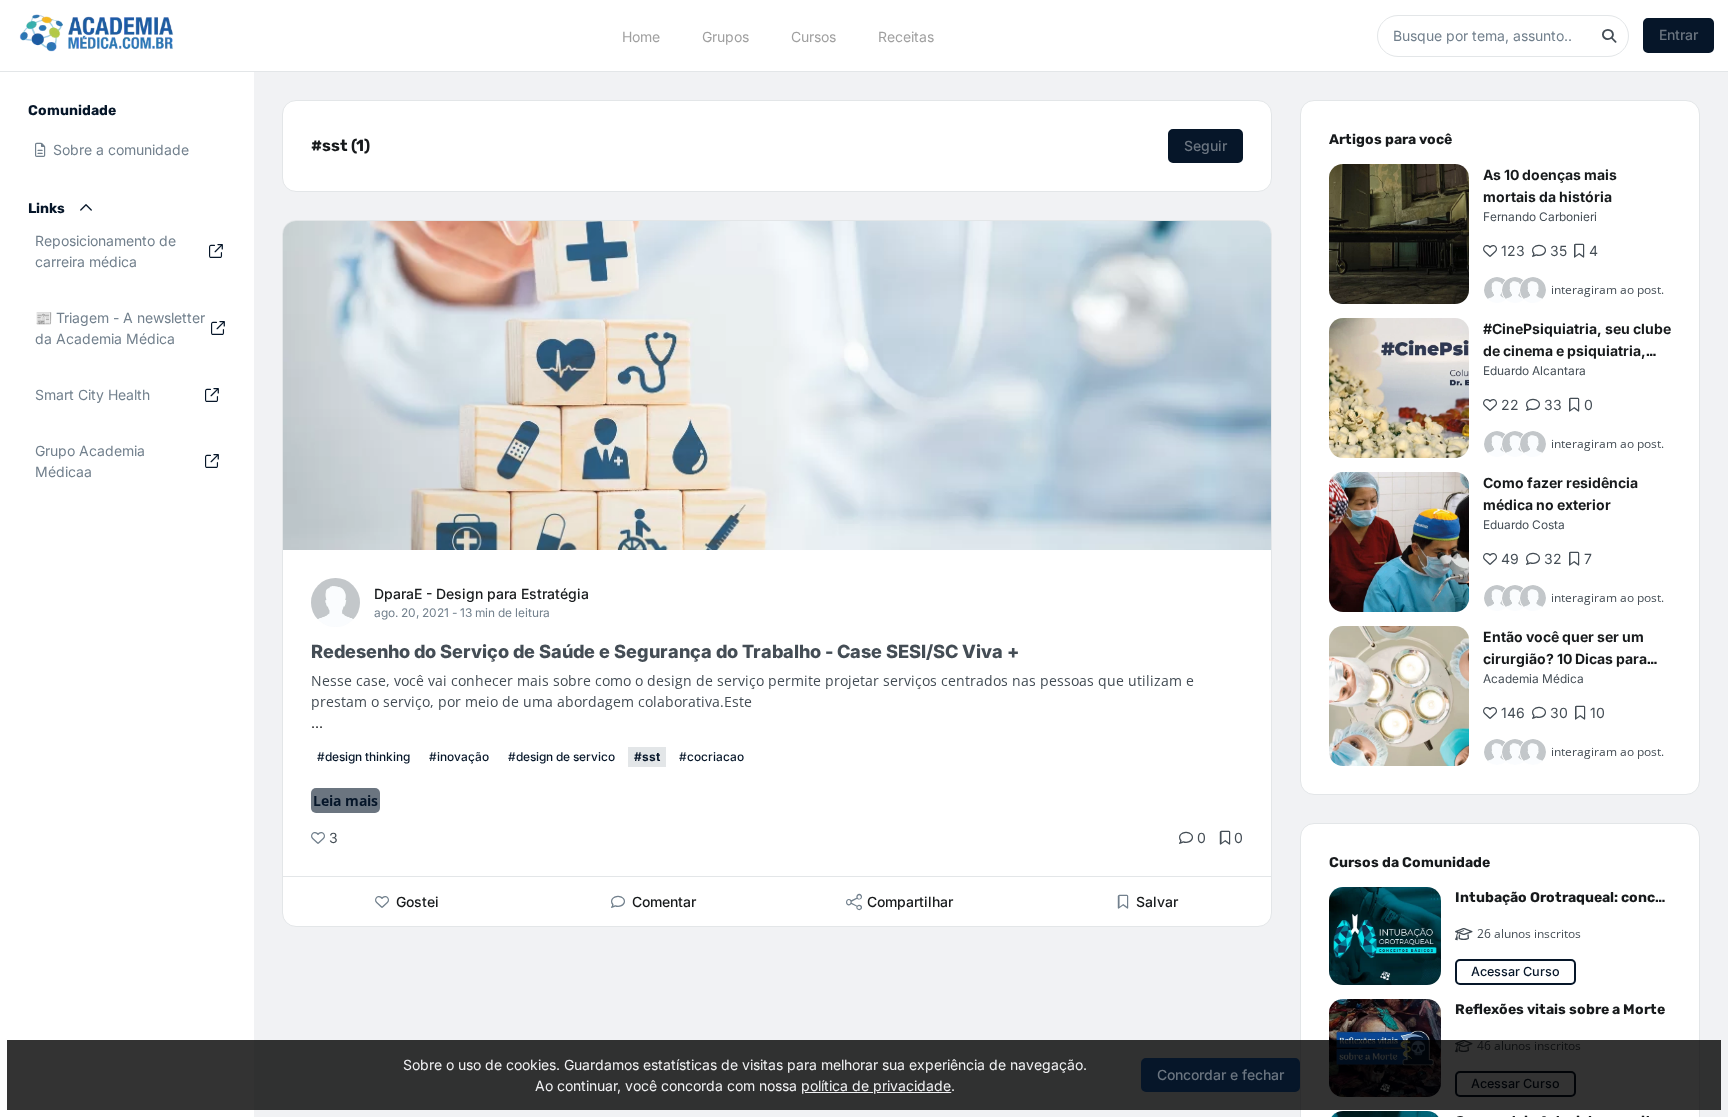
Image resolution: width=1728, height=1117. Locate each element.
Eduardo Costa (1524, 524)
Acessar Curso (1515, 971)
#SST (647, 756)
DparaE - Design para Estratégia (481, 593)
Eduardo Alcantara (1534, 370)
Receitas (906, 35)
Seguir (1205, 145)
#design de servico (561, 756)
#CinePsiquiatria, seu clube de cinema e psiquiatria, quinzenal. (1577, 350)
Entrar (1678, 34)
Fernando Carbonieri (1540, 216)
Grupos (725, 35)
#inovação (459, 756)
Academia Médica (1533, 678)
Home (641, 35)
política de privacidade (876, 1085)
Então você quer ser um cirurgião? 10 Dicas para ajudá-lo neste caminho (1565, 658)
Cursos (813, 35)
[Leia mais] (1399, 234)
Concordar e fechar (1220, 1074)
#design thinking (363, 756)
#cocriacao (711, 756)
